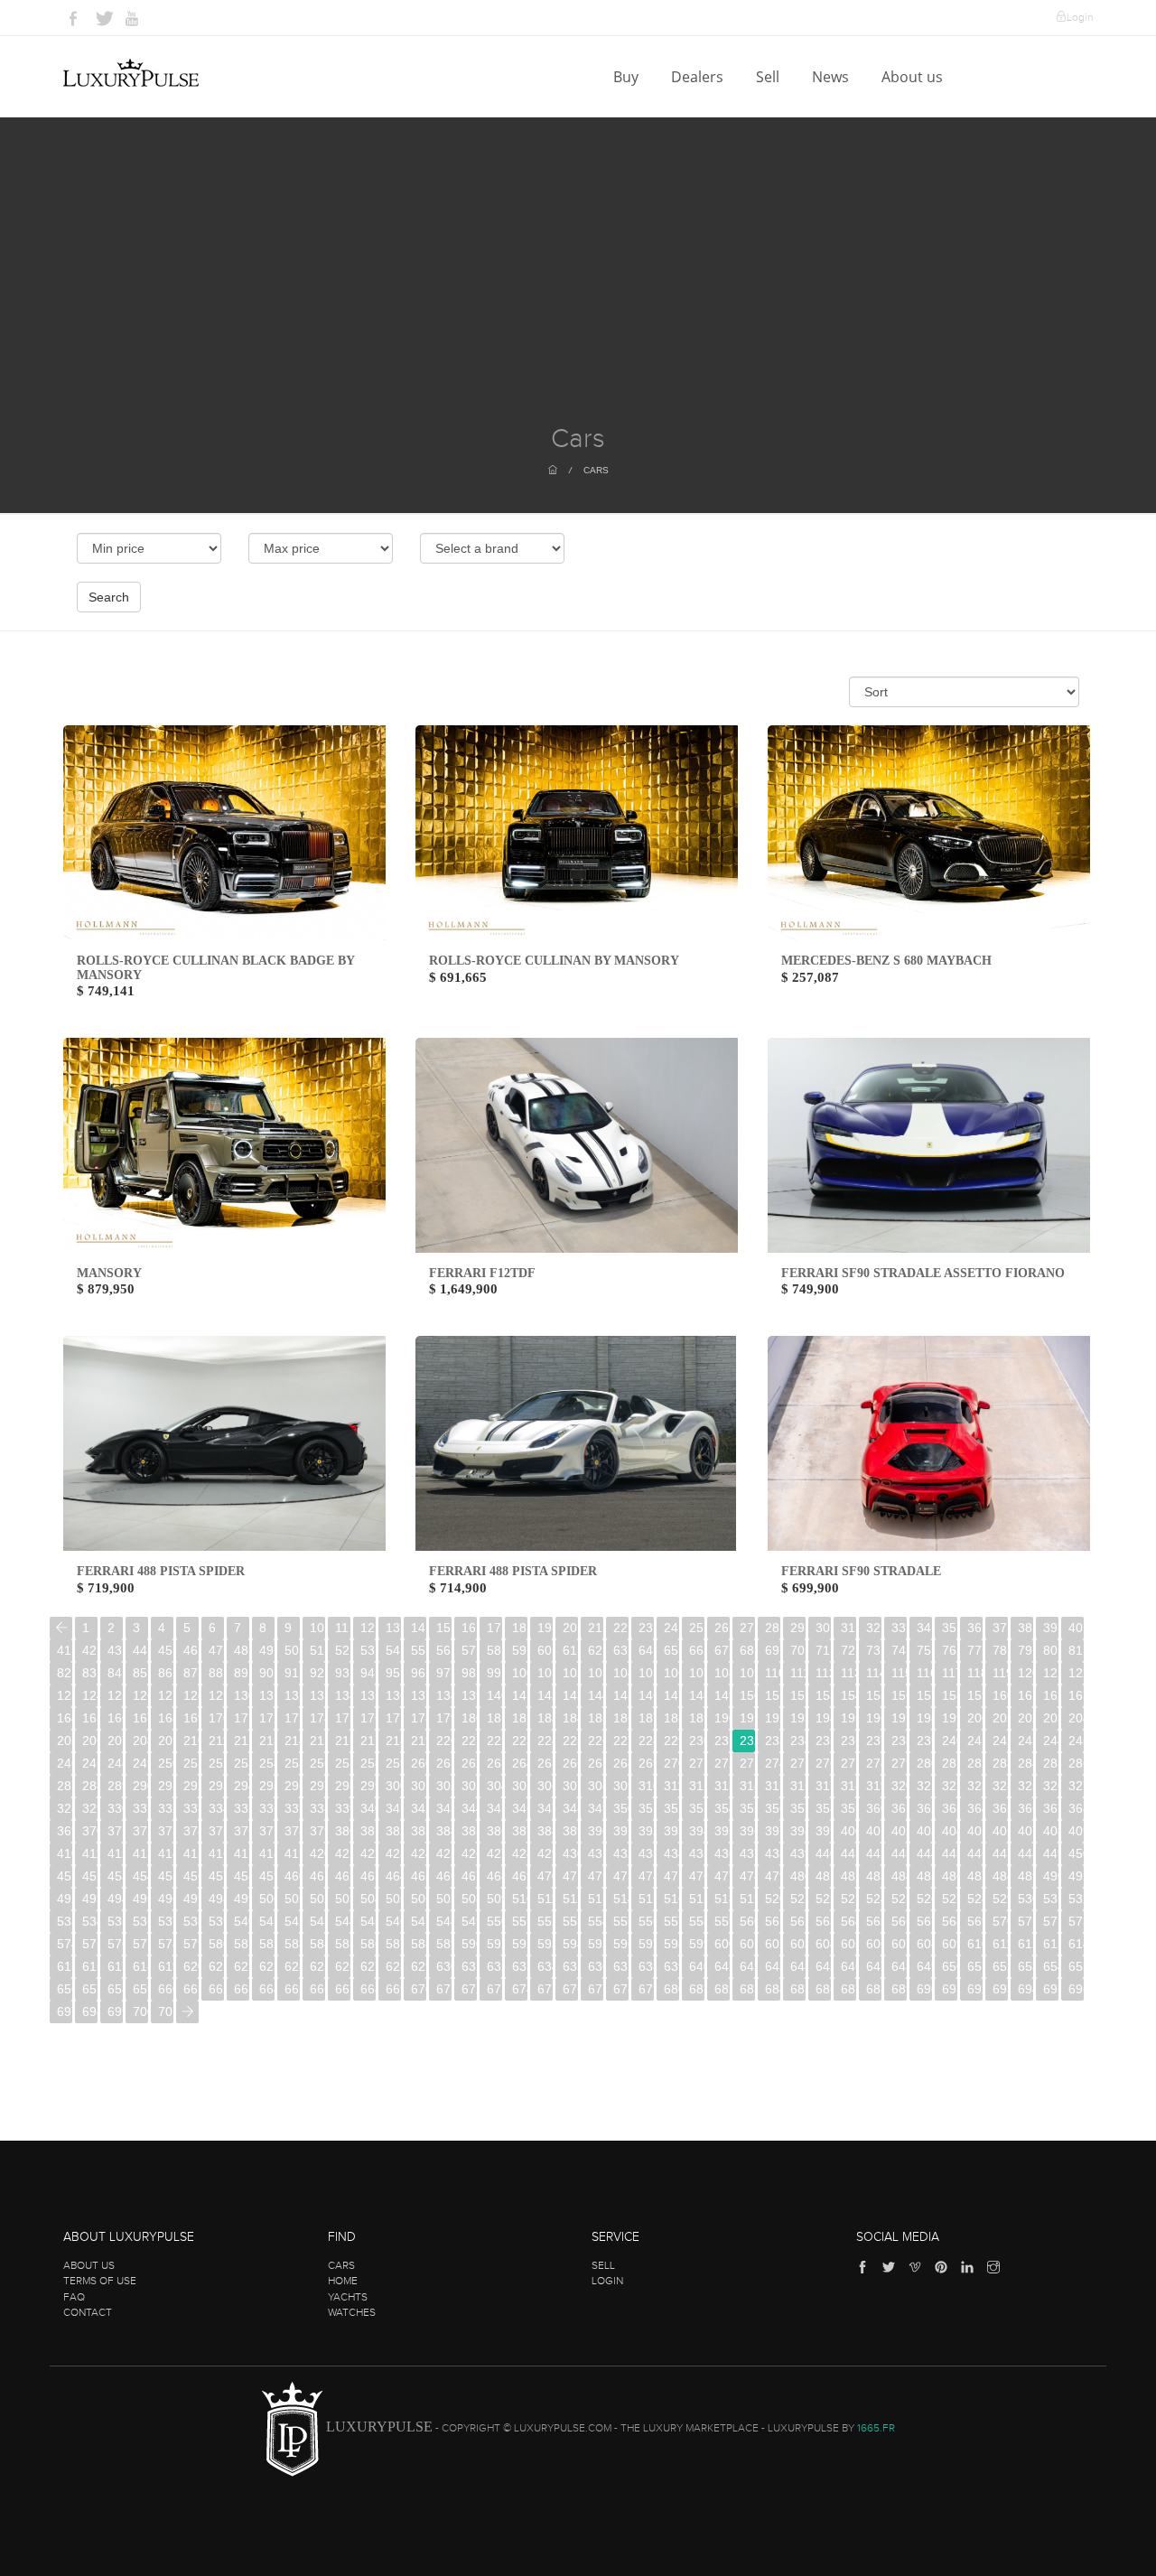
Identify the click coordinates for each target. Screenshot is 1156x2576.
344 (469, 1808)
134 (343, 1695)
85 (140, 1673)
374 (191, 1831)
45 (165, 1650)
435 (697, 1853)
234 (798, 1741)
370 (90, 1831)
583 (292, 1944)
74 (899, 1650)
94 (368, 1673)
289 (115, 1786)
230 (697, 1741)
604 (823, 1944)
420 (317, 1853)
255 (292, 1763)
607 (899, 1944)
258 (368, 1763)
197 (899, 1718)
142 (545, 1695)
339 (343, 1808)
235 (823, 1741)
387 (520, 1831)
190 (722, 1718)
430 (570, 1853)
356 (773, 1808)
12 (368, 1628)
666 (317, 1989)
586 (368, 1944)
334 (216, 1808)
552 (545, 1921)
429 (545, 1853)
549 (469, 1921)
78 (1000, 1650)
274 (773, 1763)
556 (646, 1921)
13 (393, 1628)
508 (469, 1899)
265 (545, 1763)
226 (596, 1741)
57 (469, 1650)
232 (747, 1741)
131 (267, 1695)
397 (773, 1831)
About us (914, 77)
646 (848, 1966)
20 (570, 1628)
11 (342, 1628)
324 (1000, 1786)
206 (90, 1741)
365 (1000, 1808)
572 (1051, 1921)
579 (191, 1944)
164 (65, 1718)
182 (520, 1718)
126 (140, 1695)
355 (747, 1808)
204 (1076, 1718)
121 (1051, 1673)
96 (418, 1673)
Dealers (699, 77)
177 (393, 1718)
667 (343, 1989)
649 (924, 1966)
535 (115, 1921)
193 (798, 1718)
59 (519, 1650)
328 (65, 1808)
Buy (628, 77)
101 (545, 1673)
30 (823, 1628)
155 (874, 1695)
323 (975, 1786)
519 (747, 1899)
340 (368, 1808)
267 (596, 1763)
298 (343, 1786)
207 (115, 1741)
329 (90, 1808)
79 (1025, 1650)
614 (1076, 1944)
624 (292, 1966)
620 (191, 1966)
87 (191, 1673)
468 (494, 1876)
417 (242, 1853)
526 (924, 1899)
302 (444, 1786)
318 (848, 1786)
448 (1025, 1853)
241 (975, 1741)
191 (747, 1718)
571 (1025, 1921)
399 (823, 1831)
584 (317, 1944)
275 (798, 1763)
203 (1051, 1718)
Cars (596, 470)
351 (646, 1808)
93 (342, 1673)
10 (317, 1628)
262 (469, 1763)
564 (848, 1921)
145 (621, 1695)
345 (494, 1808)
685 (798, 1989)
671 (444, 1989)
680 (671, 1989)
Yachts (348, 2297)
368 (1076, 1808)
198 (924, 1718)
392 (646, 1831)
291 (166, 1786)
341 (393, 1808)
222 (494, 1741)
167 (140, 1718)
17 (494, 1628)
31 (848, 1628)
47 (216, 1650)
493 (90, 1899)
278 (874, 1763)
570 (1000, 1921)
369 (65, 1831)
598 (671, 1944)
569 (975, 1921)
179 (444, 1718)
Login (1080, 17)
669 (393, 1989)
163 (1076, 1695)
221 (469, 1741)
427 (494, 1853)
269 (646, 1763)
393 (671, 1831)
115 (899, 1673)
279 (899, 1763)
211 (216, 1741)
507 (444, 1899)
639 (671, 1966)
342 (419, 1808)
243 (1025, 1741)
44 (140, 1650)
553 (570, 1921)
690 (924, 1989)
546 (393, 1921)
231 (722, 1741)
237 (874, 1741)
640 (697, 1966)
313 (722, 1786)
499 (242, 1899)
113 (848, 1673)
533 (65, 1921)
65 (671, 1650)
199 (950, 1718)
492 (65, 1899)
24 (671, 1628)
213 (267, 1741)
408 (1051, 1831)
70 (797, 1650)
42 (89, 1650)
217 (368, 1741)
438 (773, 1853)
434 (671, 1853)
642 (747, 1966)
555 (621, 1921)
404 (950, 1831)
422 (368, 1853)
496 (166, 1899)
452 (90, 1876)
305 (520, 1786)
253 (242, 1763)
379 (317, 1831)
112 (823, 1673)
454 (140, 1876)
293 (216, 1786)
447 (1000, 1853)
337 (292, 1808)
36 (974, 1628)
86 (165, 1673)
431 (596, 1853)
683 (747, 1989)
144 (596, 1695)
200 (975, 1718)
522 (823, 1899)
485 (924, 1876)
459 (267, 1876)
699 (115, 2011)
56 (443, 1650)
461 (317, 1876)
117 (950, 1673)
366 (1025, 1808)
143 (570, 1695)
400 (848, 1831)
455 (166, 1876)
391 (621, 1831)
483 (874, 1876)
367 (1051, 1808)
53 (368, 1650)
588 (419, 1944)
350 (621, 1808)
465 (419, 1876)
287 (65, 1786)
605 (848, 1944)
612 (1025, 1944)
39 (1050, 1628)
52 (342, 1650)
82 (64, 1673)
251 (191, 1763)
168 (166, 1718)
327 (1076, 1786)
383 (419, 1831)
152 (798, 1695)
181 (494, 1718)
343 (444, 1808)
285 (1051, 1763)
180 (469, 1718)
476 (697, 1876)
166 (115, 1718)
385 (469, 1831)
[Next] (187, 2012)
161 (1025, 1695)
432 (621, 1853)
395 (722, 1831)
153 (823, 1695)
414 (166, 1853)
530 (1025, 1899)
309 (621, 1786)
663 (242, 1989)
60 (545, 1650)
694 (1025, 1989)
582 (267, 1944)
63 (620, 1650)
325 (1025, 1786)
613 (1051, 1944)
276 (823, 1763)
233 (773, 1741)
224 (545, 1741)
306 (545, 1786)
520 (773, 1899)
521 (798, 1899)
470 (545, 1876)
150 (747, 1695)
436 (722, 1853)
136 (393, 1695)
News (832, 77)
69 (772, 1650)
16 (469, 1628)
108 (722, 1673)
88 (216, 1673)
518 (722, 1899)
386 (494, 1831)
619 (166, 1966)
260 (419, 1763)
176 (368, 1718)
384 (444, 1831)
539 (216, 1921)
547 (419, 1921)
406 (1000, 1831)
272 (722, 1763)
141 (520, 1695)
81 (1076, 1650)
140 (494, 1695)
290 (140, 1786)
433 (646, 1853)
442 (874, 1853)
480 (798, 1876)
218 (393, 1741)
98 (469, 1673)
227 (621, 1741)
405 (975, 1831)
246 (65, 1763)
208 (140, 1741)
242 (1000, 1741)
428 (520, 1853)
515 (646, 1899)
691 (950, 1989)
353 (697, 1808)
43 (115, 1650)
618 (140, 1966)
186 (621, 1718)
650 (950, 1966)
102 (570, 1673)
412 (115, 1853)
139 (469, 1695)
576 (115, 1944)
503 (343, 1899)
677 (596, 1989)
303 (469, 1786)
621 (216, 1966)
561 (773, 1921)
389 (570, 1831)
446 (975, 1853)
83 (89, 1673)
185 (596, 1718)
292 (191, 1786)
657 (90, 1989)
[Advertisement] (578, 289)
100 (520, 1673)
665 (292, 1989)
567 (924, 1921)
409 (1076, 1831)
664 (267, 1989)
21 (595, 1628)
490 (1051, 1876)
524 (874, 1899)
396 (747, 1831)
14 (418, 1628)
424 (419, 1853)
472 (596, 1876)
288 (90, 1786)
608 (924, 1944)
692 (975, 1989)
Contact (88, 2312)
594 (570, 1944)
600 (722, 1944)
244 (1051, 1741)
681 (697, 1989)
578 (166, 1944)
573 (1076, 1921)
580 (216, 1944)
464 (393, 1876)
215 (317, 1741)
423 (393, 1853)
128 (191, 1695)
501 (292, 1899)
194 (823, 1718)
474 (646, 1876)
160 (1000, 1695)
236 (848, 1741)
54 (393, 1650)
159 (975, 1695)
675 (545, 1989)
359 (848, 1808)
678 (621, 1989)
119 (1000, 1673)
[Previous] (61, 1628)
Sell (769, 77)
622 (242, 1966)
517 (697, 1899)
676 (570, 1989)
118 (975, 1673)
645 (823, 1966)
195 (848, 1718)
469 (520, 1876)
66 (696, 1650)
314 (747, 1786)
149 (722, 1695)
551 (520, 1921)
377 (267, 1831)
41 (64, 1650)
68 (747, 1650)
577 (140, 1944)
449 (1051, 1853)
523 (848, 1899)
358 (823, 1808)
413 (140, 1853)
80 (1050, 1650)
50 (292, 1650)
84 (115, 1673)
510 (520, 1899)
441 (848, 1853)
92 (317, 1673)
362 (924, 1808)
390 (596, 1831)
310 (646, 1786)
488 (1000, 1876)
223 (520, 1741)
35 (949, 1628)
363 (950, 1808)
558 (697, 1921)
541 (267, 1921)
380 (343, 1831)
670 (419, 1989)
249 (140, 1763)
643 (773, 1966)
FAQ (74, 2297)
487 (975, 1876)
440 (823, 1853)
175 (343, 1718)
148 (697, 1695)
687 (848, 1989)
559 (722, 1921)
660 (166, 1989)
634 (545, 1966)
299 (368, 1786)
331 (140, 1808)
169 (191, 1718)
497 (191, 1899)
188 (671, 1718)
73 (873, 1650)
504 (368, 1899)
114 (874, 1673)
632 (494, 1966)
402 (899, 1831)
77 (974, 1650)
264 (520, 1763)
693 (1000, 1989)
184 (570, 1718)
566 (899, 1921)
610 (975, 1944)
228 (646, 1741)
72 (848, 1650)
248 (115, 1763)
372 (140, 1831)
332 (166, 1808)
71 (823, 1650)
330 (115, 1808)
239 (924, 1741)
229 (671, 1741)
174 (317, 1718)
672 (469, 1989)
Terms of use (100, 2281)
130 (242, 1695)
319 (874, 1786)
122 (1076, 1673)
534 (90, 1921)
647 (874, 1966)
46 (191, 1650)
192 (773, 1718)
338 (317, 1808)
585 (343, 1944)
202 (1025, 1718)
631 (469, 1966)
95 (393, 1673)
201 (1000, 1718)
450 (1076, 1853)
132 (292, 1695)
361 (899, 1808)
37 (1000, 1628)
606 (874, 1944)
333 (191, 1808)
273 (747, 1763)
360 (874, 1808)
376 (242, 1831)
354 (722, 1808)
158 (950, 1695)
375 (216, 1831)
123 (65, 1695)
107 (697, 1673)
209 (166, 1741)
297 (317, 1786)
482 (848, 1876)
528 (975, 1899)
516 (671, 1899)
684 (773, 1989)
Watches (352, 2312)
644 (798, 1966)
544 (343, 1921)
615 (65, 1966)
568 (950, 1921)
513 (596, 1899)
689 (899, 1989)
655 (1076, 1966)
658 (115, 1989)
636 (596, 1966)
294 (242, 1786)
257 (343, 1763)
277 (848, 1763)
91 (292, 1673)
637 (621, 1966)
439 (798, 1853)
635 (570, 1966)
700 (140, 2011)
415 (191, 1853)
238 (899, 1741)
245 (1076, 1741)
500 (267, 1899)
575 (90, 1944)
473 (621, 1876)
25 (696, 1628)
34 (924, 1628)
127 (166, 1695)
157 (924, 1695)
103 (596, 1673)
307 (570, 1786)
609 (950, 1944)
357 (798, 1808)
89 (241, 1673)
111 (798, 1673)
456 (191, 1876)
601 (747, 1944)
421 (343, 1853)
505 (393, 1899)
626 (343, 1966)
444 (924, 1853)
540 (242, 1921)
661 (191, 1989)
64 (646, 1650)
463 (368, 1876)
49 (266, 1650)
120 (1025, 1673)
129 (216, 1695)
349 (596, 1808)
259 (393, 1763)
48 (241, 1650)
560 (747, 1921)
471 (570, 1876)
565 (874, 1921)
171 (242, 1718)
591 (494, 1944)
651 (975, 1966)
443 (899, 1853)
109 (747, 1673)
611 (1000, 1944)
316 (798, 1786)
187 (646, 1718)
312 (697, 1786)
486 (950, 1876)
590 (469, 1944)
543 (317, 1921)
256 (317, 1763)
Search (109, 597)
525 (899, 1899)
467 (469, 1876)
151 (773, 1695)
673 (494, 1989)
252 (216, 1763)
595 (596, 1944)
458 (242, 1876)
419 (292, 1853)
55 (418, 1650)
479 (773, 1876)
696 (1076, 1989)
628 (393, 1966)
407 (1025, 1831)
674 (520, 1989)
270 (671, 1763)
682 (722, 1989)
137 (419, 1695)
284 (1025, 1763)
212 (242, 1741)
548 (444, 1921)
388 (545, 1831)
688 (874, 1989)
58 (494, 1650)
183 (545, 1718)
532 (1076, 1899)
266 (570, 1763)
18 (519, 1628)
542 (292, 1921)
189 (697, 1718)
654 (1051, 1966)
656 (65, 1989)
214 (292, 1741)
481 (823, 1876)
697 (65, 2011)
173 (292, 1718)
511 (545, 1899)
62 (595, 1650)
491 (1076, 1876)
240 (950, 1741)
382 (393, 1831)
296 (292, 1786)
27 (747, 1628)
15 (443, 1628)
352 (671, 1808)
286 (1076, 1763)
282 (975, 1763)
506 (419, 1899)
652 (1000, 1966)
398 (798, 1831)
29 (797, 1628)
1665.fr (876, 2428)
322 (950, 1786)
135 (368, 1695)
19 (545, 1628)
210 (191, 1741)
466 (444, 1876)
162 (1051, 1695)
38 (1025, 1628)
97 (443, 1673)
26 (722, 1628)
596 (621, 1944)
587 (393, 1944)
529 (1000, 1899)
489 (1025, 1876)
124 (90, 1695)
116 (924, 1673)
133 (317, 1695)
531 (1051, 1899)
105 (646, 1673)
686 (823, 1989)
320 (899, 1786)
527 (950, 1899)
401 (874, 1831)
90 (266, 1673)
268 (621, 1763)
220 (444, 1741)
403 (924, 1831)
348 (570, 1808)
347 (545, 1808)
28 (772, 1628)
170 (216, 1718)
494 (115, 1899)
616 (90, 1966)
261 (444, 1763)
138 (444, 1695)
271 (697, 1763)
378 (292, 1831)
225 (570, 1741)
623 (267, 1966)
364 (975, 1808)
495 (140, 1899)
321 (924, 1786)
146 (646, 1695)
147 (671, 1695)
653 (1025, 1966)
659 (140, 1989)
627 (368, 1966)
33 (899, 1628)
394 (697, 1831)
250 (166, 1763)
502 (317, 1899)
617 (115, 1966)
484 (899, 1876)
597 (646, 1944)
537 (166, 1921)
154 (848, 1695)
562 (798, 1921)
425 (444, 1853)
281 (950, 1763)
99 (494, 1673)
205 (65, 1741)
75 (924, 1650)
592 (520, 1944)
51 (317, 1650)
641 (722, 1966)
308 (596, 1786)
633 (520, 1966)
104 (621, 1673)
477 (722, 1876)
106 (671, 1673)
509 (494, 1899)
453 (115, 1876)
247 (90, 1763)
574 (65, 1944)
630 (444, 1966)
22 (620, 1628)
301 (419, 1786)
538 (191, 1921)
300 (393, 1786)
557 (671, 1921)
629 (419, 1966)
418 (267, 1853)
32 (873, 1628)
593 (545, 1944)
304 (494, 1786)
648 (899, 1966)
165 (90, 1718)
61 (570, 1650)
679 (646, 1989)
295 (267, 1786)
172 (267, 1718)
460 (292, 1876)
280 (924, 1763)
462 (343, 1876)
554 (596, 1921)
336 (267, 1808)
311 (671, 1786)
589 (444, 1944)
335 (242, 1808)
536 (140, 1921)
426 (469, 1853)
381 (368, 1831)
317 (823, 1786)
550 (494, 1921)
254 (267, 1763)
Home (343, 2281)
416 (216, 1853)
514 (621, 1899)
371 (115, 1831)
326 (1051, 1786)
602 (773, 1944)
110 (773, 1673)
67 (722, 1650)
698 (90, 2011)
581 (242, 1944)
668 (368, 1989)
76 (949, 1650)
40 (1076, 1628)
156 (899, 1695)
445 (950, 1853)
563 (823, 1921)
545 (368, 1921)
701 (166, 2011)
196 (874, 1718)
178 (419, 1718)
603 (798, 1944)
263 (494, 1763)
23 (646, 1628)
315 (773, 1786)
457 (216, 1876)
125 (115, 1695)
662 (216, 1989)
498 (216, 1899)
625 (317, 1966)
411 (90, 1853)
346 (520, 1808)
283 (1000, 1763)
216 (343, 1741)
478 (747, 1876)
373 (166, 1831)
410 (65, 1853)
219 (419, 1741)
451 (65, 1876)
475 (671, 1876)
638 (646, 1966)
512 (570, 1899)
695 (1051, 1989)
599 (697, 1944)
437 (747, 1853)
